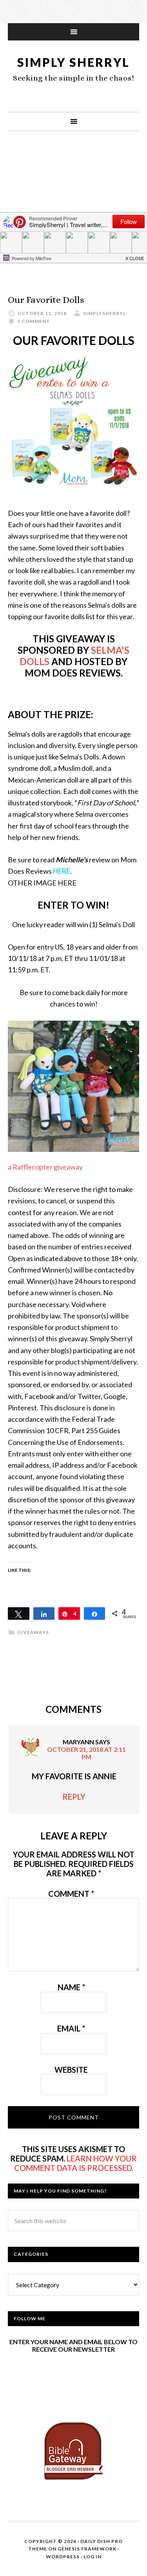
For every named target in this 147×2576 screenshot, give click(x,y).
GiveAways (33, 1632)
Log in (93, 2557)
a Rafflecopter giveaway (45, 1167)
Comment (71, 1894)
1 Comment (34, 321)
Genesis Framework (87, 2549)
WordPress (63, 2557)
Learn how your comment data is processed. (76, 2163)
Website (71, 2070)
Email (71, 2028)
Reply (74, 1797)
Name (71, 1987)
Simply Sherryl (73, 62)
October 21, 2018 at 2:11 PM (86, 1753)
